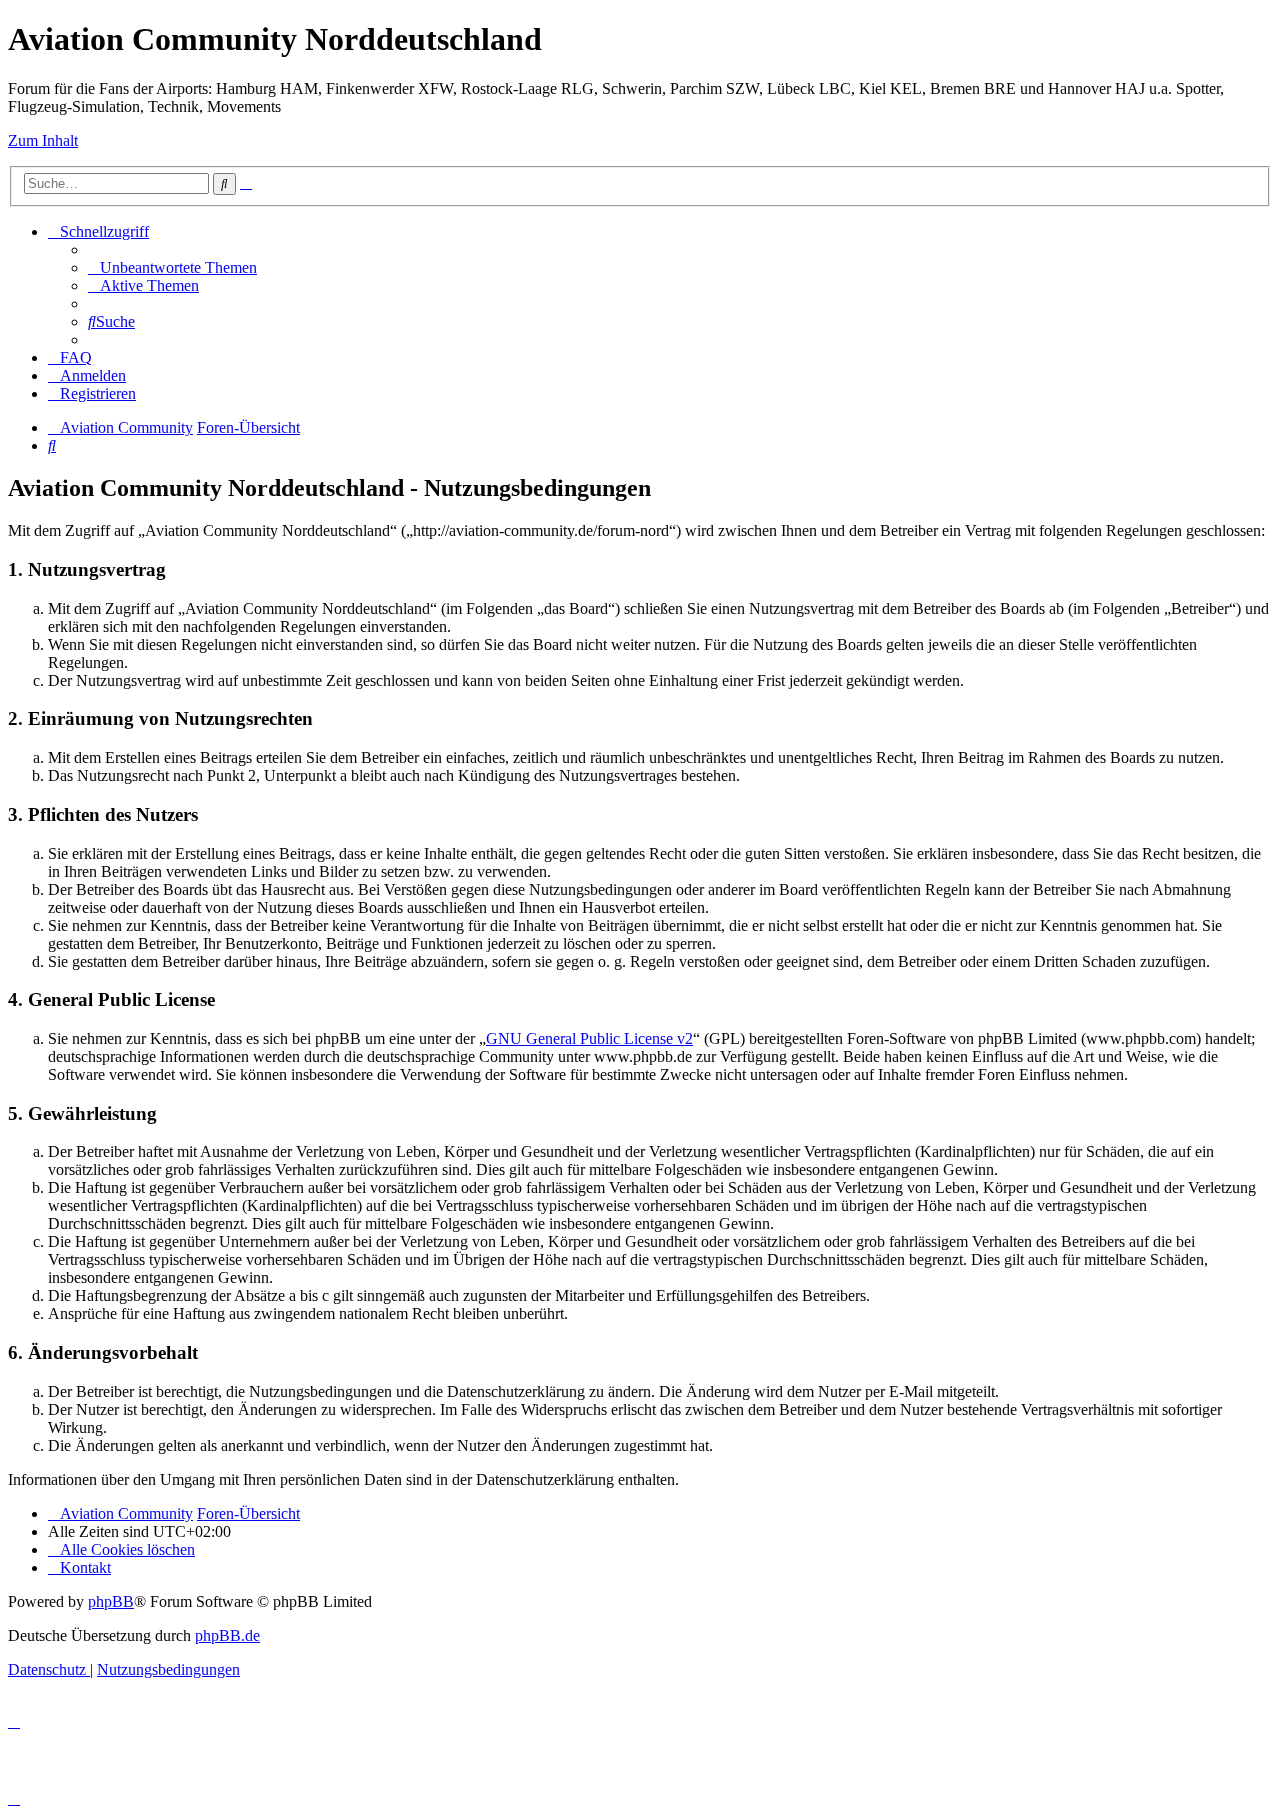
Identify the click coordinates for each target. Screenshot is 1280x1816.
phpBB (111, 1601)
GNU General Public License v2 (589, 1038)
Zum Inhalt (43, 140)
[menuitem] (172, 267)
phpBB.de (227, 1635)
